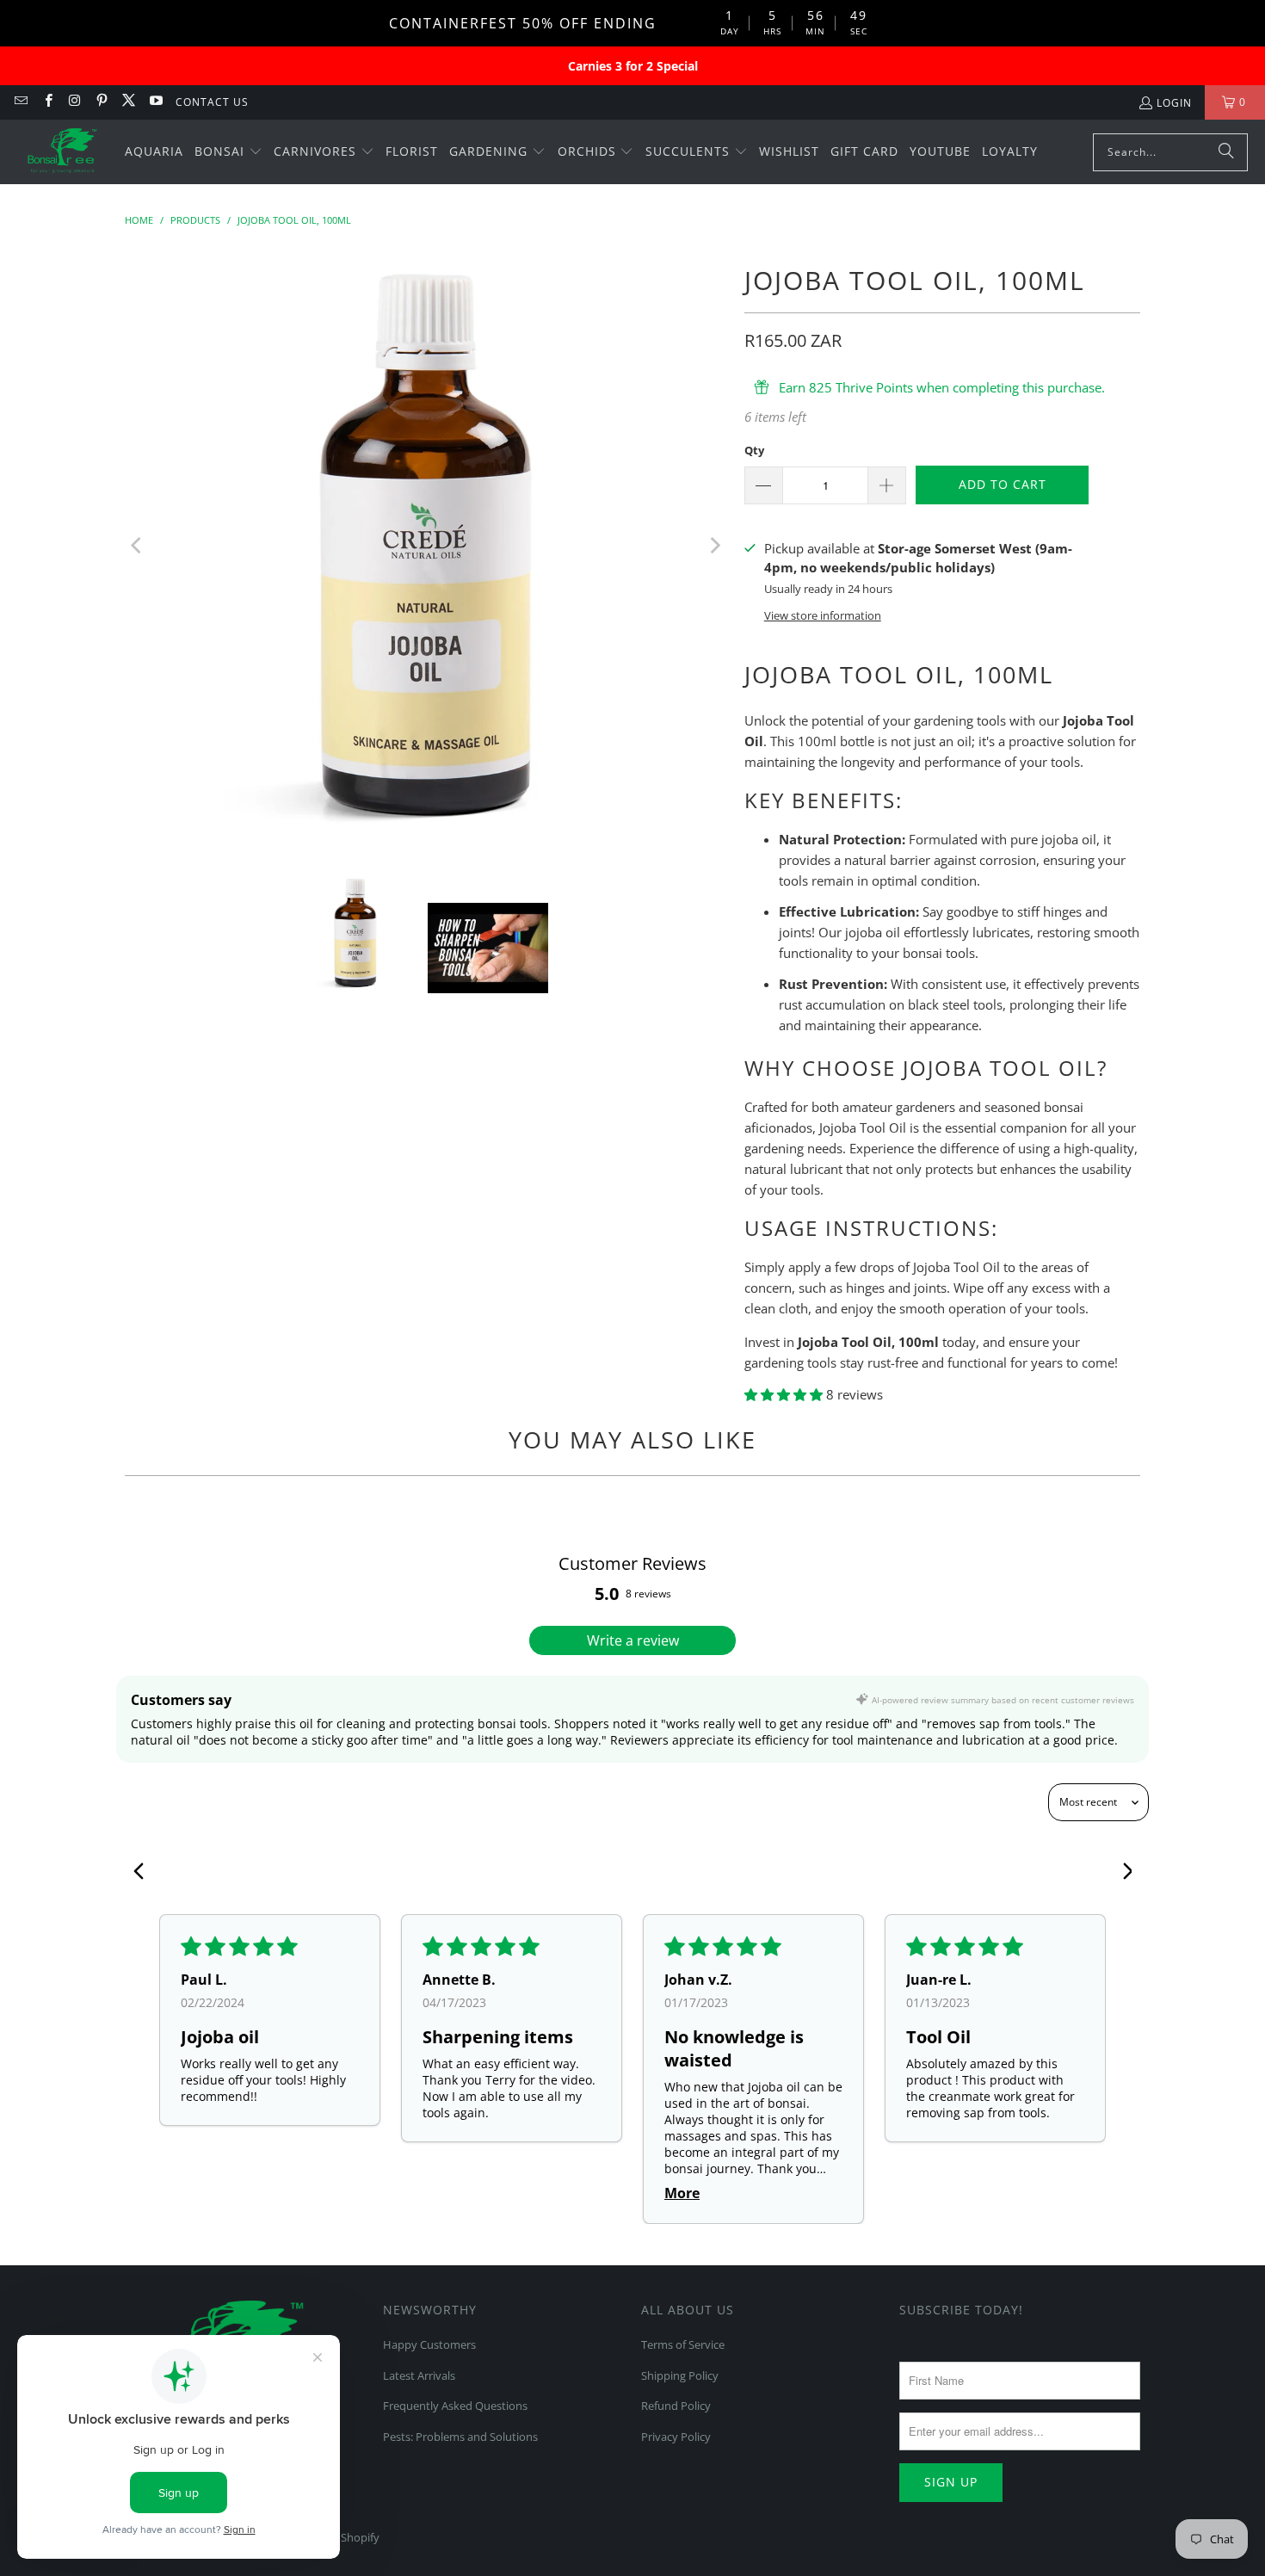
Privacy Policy (676, 2437)
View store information (823, 615)
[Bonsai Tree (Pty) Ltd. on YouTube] (154, 102)
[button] (228, 152)
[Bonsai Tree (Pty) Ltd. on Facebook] (47, 102)
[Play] (426, 546)
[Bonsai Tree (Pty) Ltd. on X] (128, 102)
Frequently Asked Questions (455, 2406)
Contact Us (212, 102)
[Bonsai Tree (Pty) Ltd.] (62, 152)
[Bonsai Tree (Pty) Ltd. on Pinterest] (101, 102)
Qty (754, 450)
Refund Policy (676, 2406)
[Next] (714, 546)
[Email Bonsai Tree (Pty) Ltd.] (20, 102)
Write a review (633, 1640)
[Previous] (138, 546)
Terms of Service (683, 2344)
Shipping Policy (680, 2375)
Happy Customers (429, 2344)
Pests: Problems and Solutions (460, 2437)
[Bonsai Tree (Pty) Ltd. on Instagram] (74, 102)
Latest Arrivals (419, 2375)
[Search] (1226, 152)
